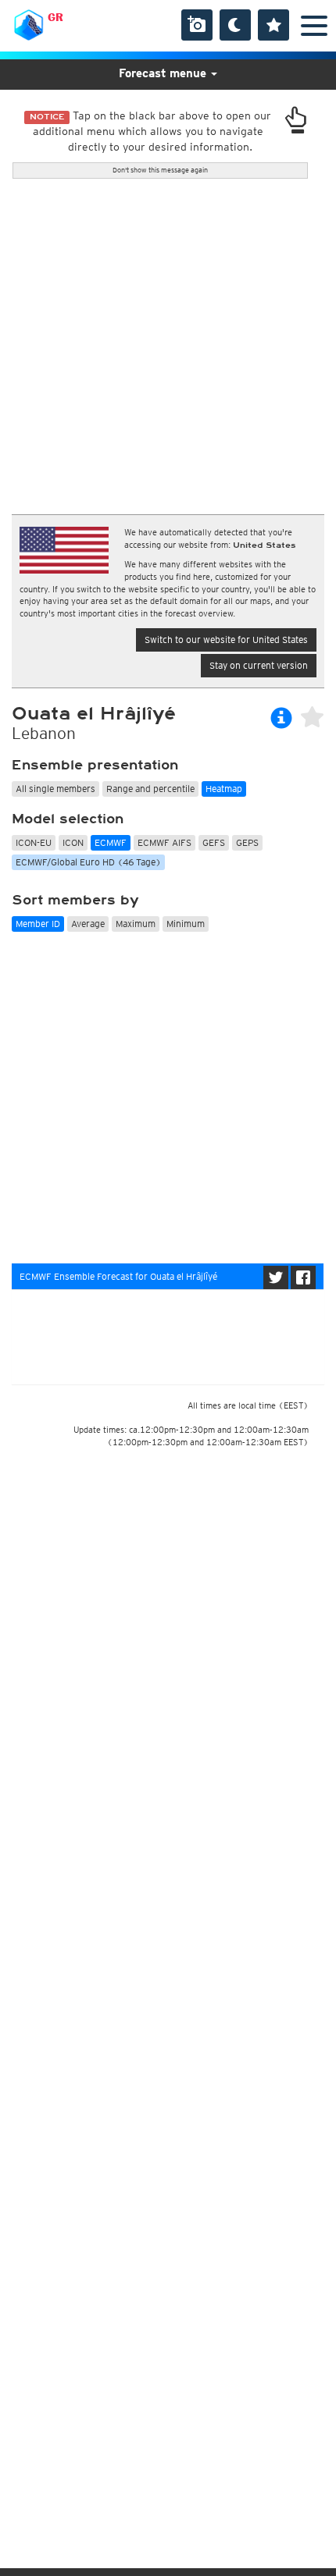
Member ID (38, 924)
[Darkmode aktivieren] (235, 25)
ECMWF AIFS (164, 842)
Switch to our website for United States (226, 640)
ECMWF (111, 842)
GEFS (214, 842)
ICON (73, 842)
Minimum (186, 924)
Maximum (136, 924)
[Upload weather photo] (197, 25)
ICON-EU (34, 842)
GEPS (247, 842)
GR (55, 17)
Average (88, 924)
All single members (55, 789)
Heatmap (224, 789)
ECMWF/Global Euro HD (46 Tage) (88, 862)
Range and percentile (150, 789)
